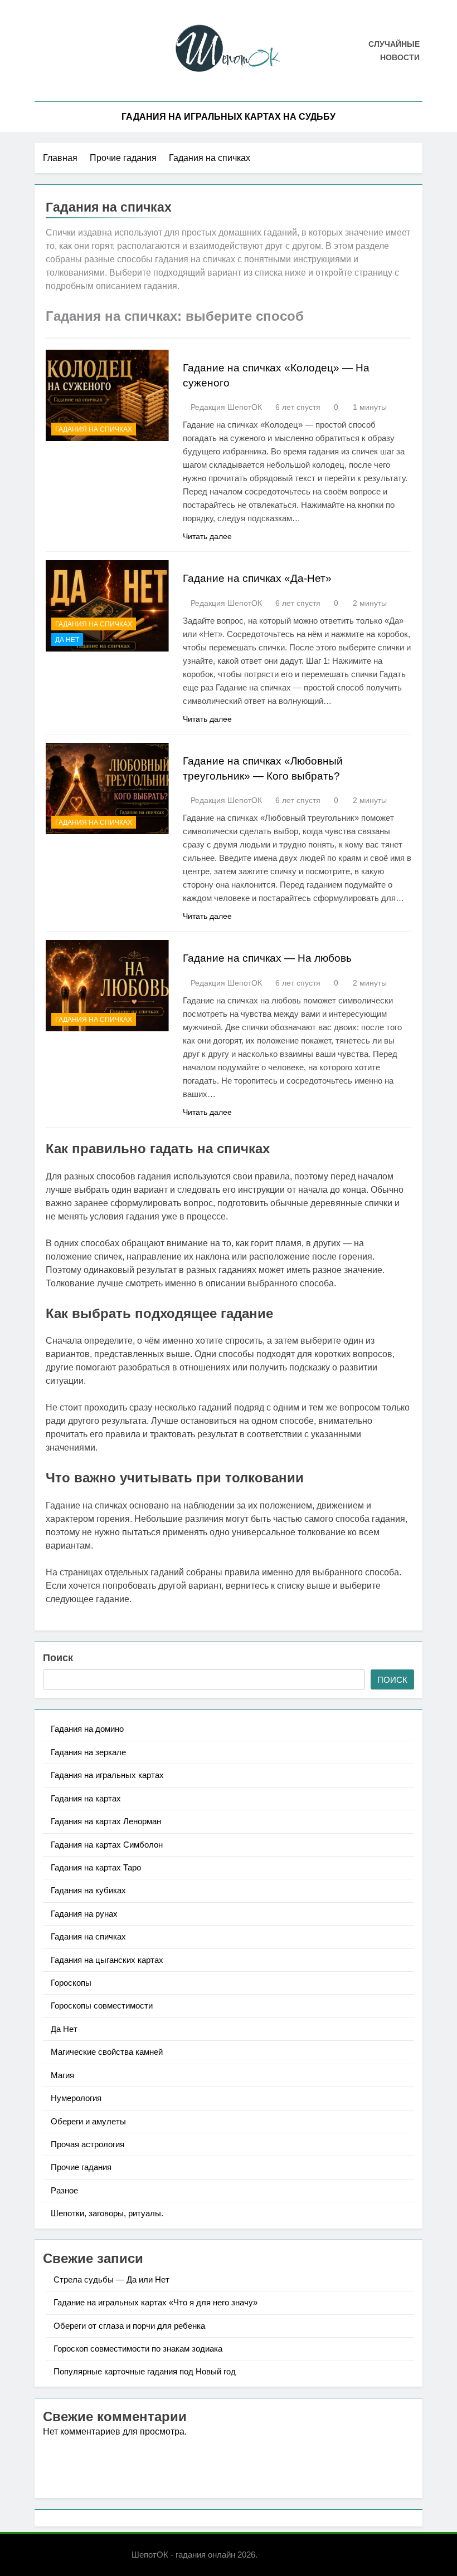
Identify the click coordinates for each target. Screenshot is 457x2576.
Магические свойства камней (107, 2052)
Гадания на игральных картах (107, 1775)
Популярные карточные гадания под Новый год (145, 2371)
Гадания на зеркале (88, 1752)
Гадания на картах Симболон (107, 1845)
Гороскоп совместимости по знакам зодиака (138, 2349)
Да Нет (67, 640)
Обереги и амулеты (88, 2121)
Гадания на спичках (94, 429)
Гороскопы (71, 1983)
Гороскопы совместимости (102, 2006)
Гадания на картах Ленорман (106, 1821)
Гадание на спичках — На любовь (267, 958)
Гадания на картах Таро (96, 1867)
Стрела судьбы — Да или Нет (111, 2279)
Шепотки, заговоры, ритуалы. (107, 2213)
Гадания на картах (86, 1798)
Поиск (58, 1658)
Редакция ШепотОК (226, 407)
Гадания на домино (87, 1729)
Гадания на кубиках (88, 1890)
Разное (64, 2190)
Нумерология (76, 2098)
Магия (62, 2075)
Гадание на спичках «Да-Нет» (257, 578)
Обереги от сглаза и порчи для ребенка (129, 2326)
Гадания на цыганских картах (107, 1960)
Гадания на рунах (84, 1914)
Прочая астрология (87, 2144)
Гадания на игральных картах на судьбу (229, 117)
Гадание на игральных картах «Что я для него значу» (155, 2302)
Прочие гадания (81, 2167)
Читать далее (207, 536)
